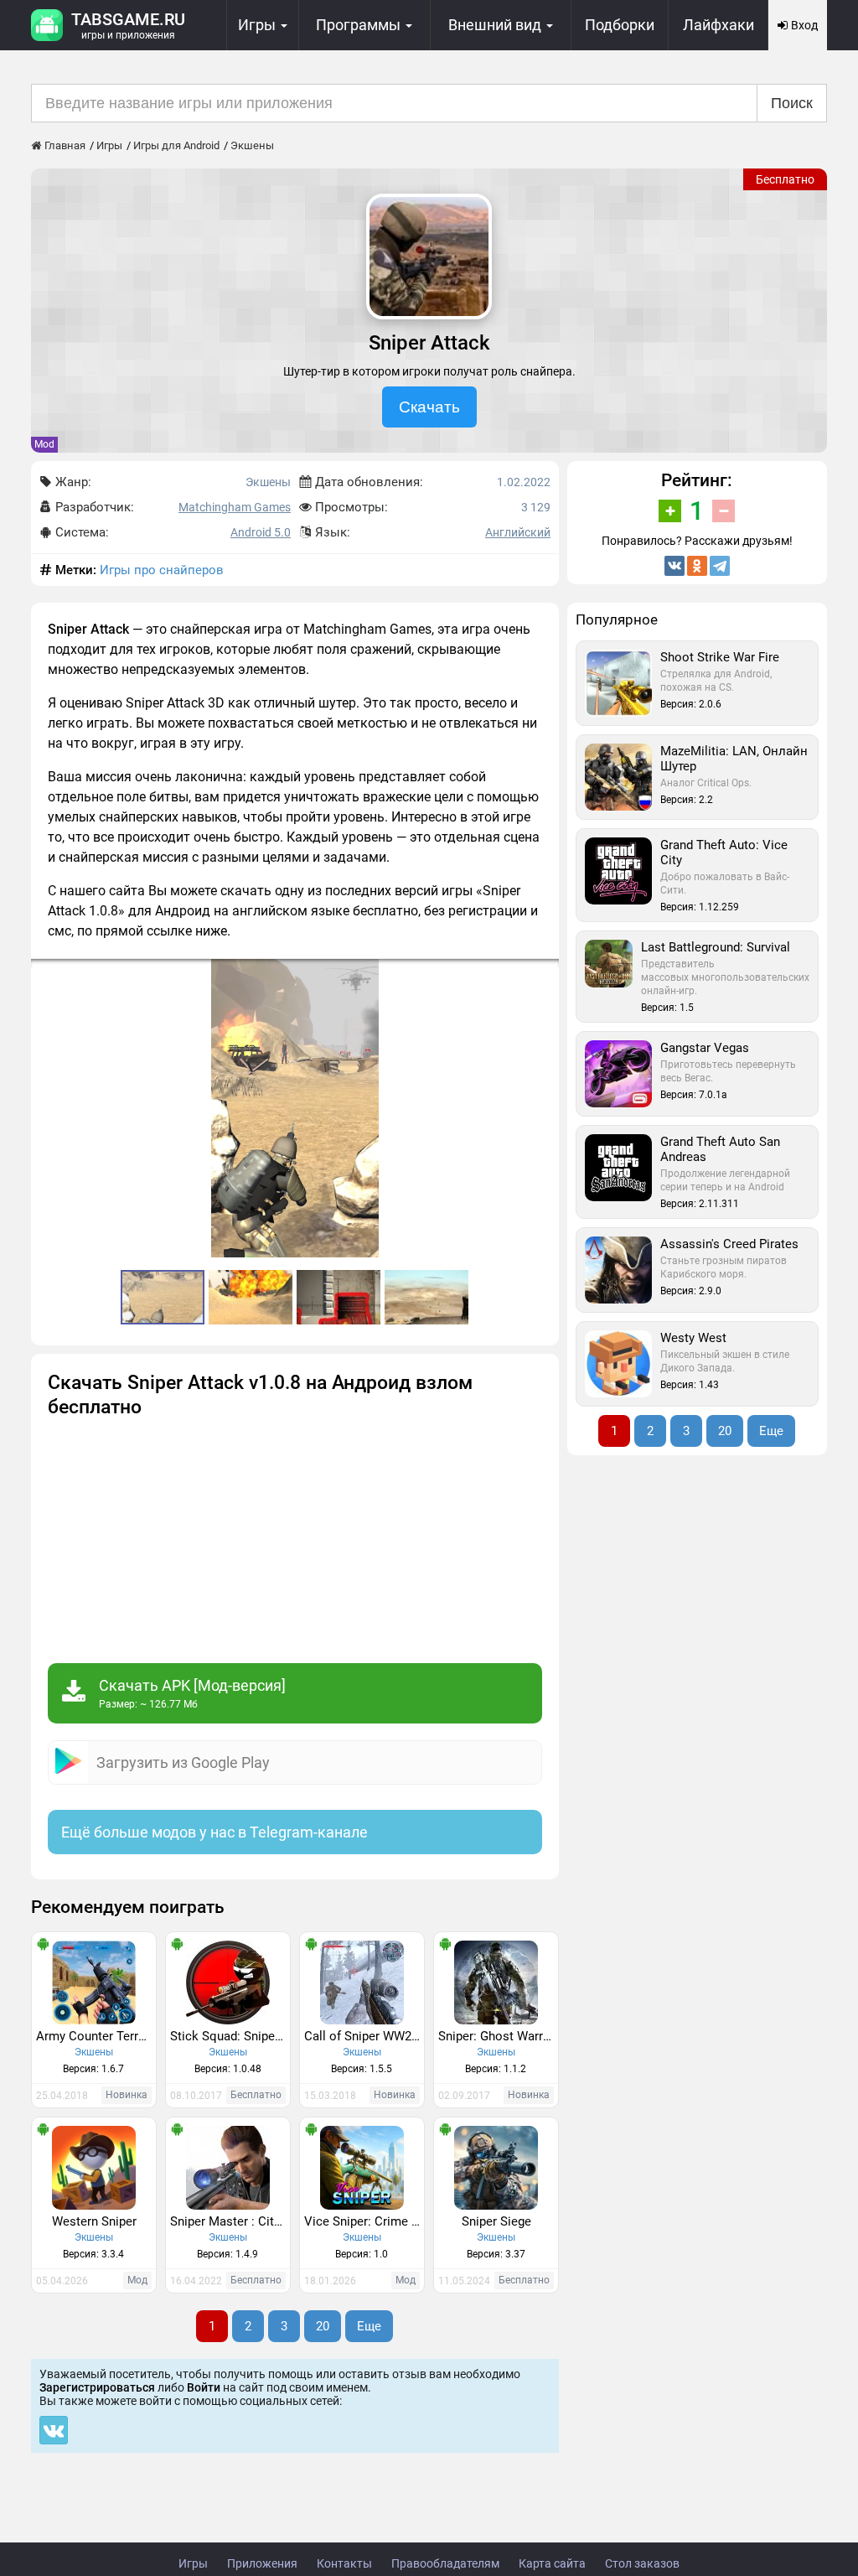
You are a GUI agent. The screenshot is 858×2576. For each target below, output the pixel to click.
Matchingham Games (235, 507)
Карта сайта (552, 2563)
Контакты (344, 2563)
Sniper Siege (496, 2221)
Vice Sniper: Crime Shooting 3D (364, 2221)
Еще (369, 2326)
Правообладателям (445, 2563)
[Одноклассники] (697, 566)
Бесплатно (785, 179)
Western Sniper (94, 2221)
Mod (44, 444)
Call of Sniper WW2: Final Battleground (364, 2036)
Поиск (792, 103)
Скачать (429, 407)
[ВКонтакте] (675, 566)
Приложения (262, 2563)
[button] (544, 974)
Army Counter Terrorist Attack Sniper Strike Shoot (96, 2036)
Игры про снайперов (162, 570)
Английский (518, 532)
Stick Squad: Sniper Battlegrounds (230, 2036)
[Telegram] (720, 566)
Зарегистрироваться (97, 2387)
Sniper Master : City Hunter (230, 2221)
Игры (193, 2563)
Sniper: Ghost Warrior (498, 2036)
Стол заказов (642, 2563)
